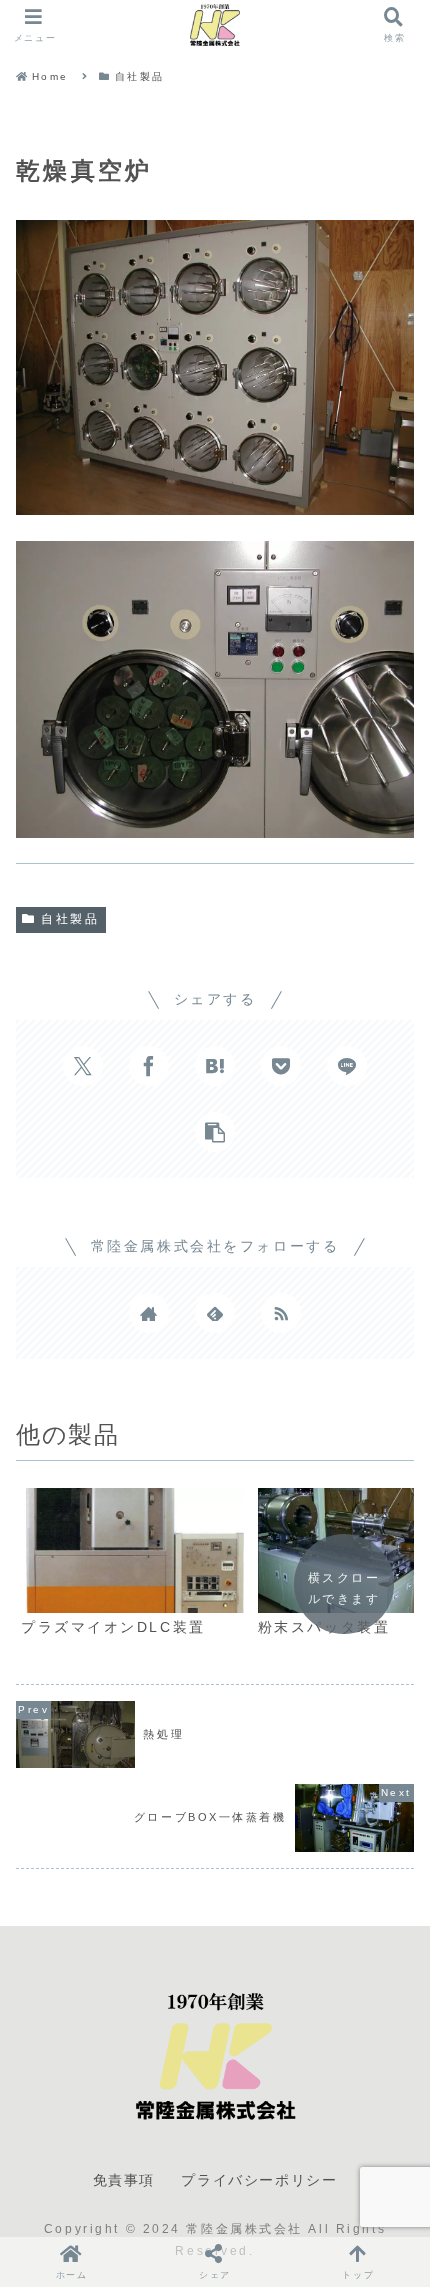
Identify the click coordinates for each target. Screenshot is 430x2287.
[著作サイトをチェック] (149, 1313)
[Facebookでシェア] (149, 1066)
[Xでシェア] (83, 1066)
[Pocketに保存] (281, 1066)
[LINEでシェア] (347, 1066)
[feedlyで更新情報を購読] (215, 1313)
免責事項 (124, 2180)
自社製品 (70, 919)
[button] (215, 1132)
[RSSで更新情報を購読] (281, 1313)
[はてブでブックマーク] (215, 1066)
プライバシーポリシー (259, 2180)
